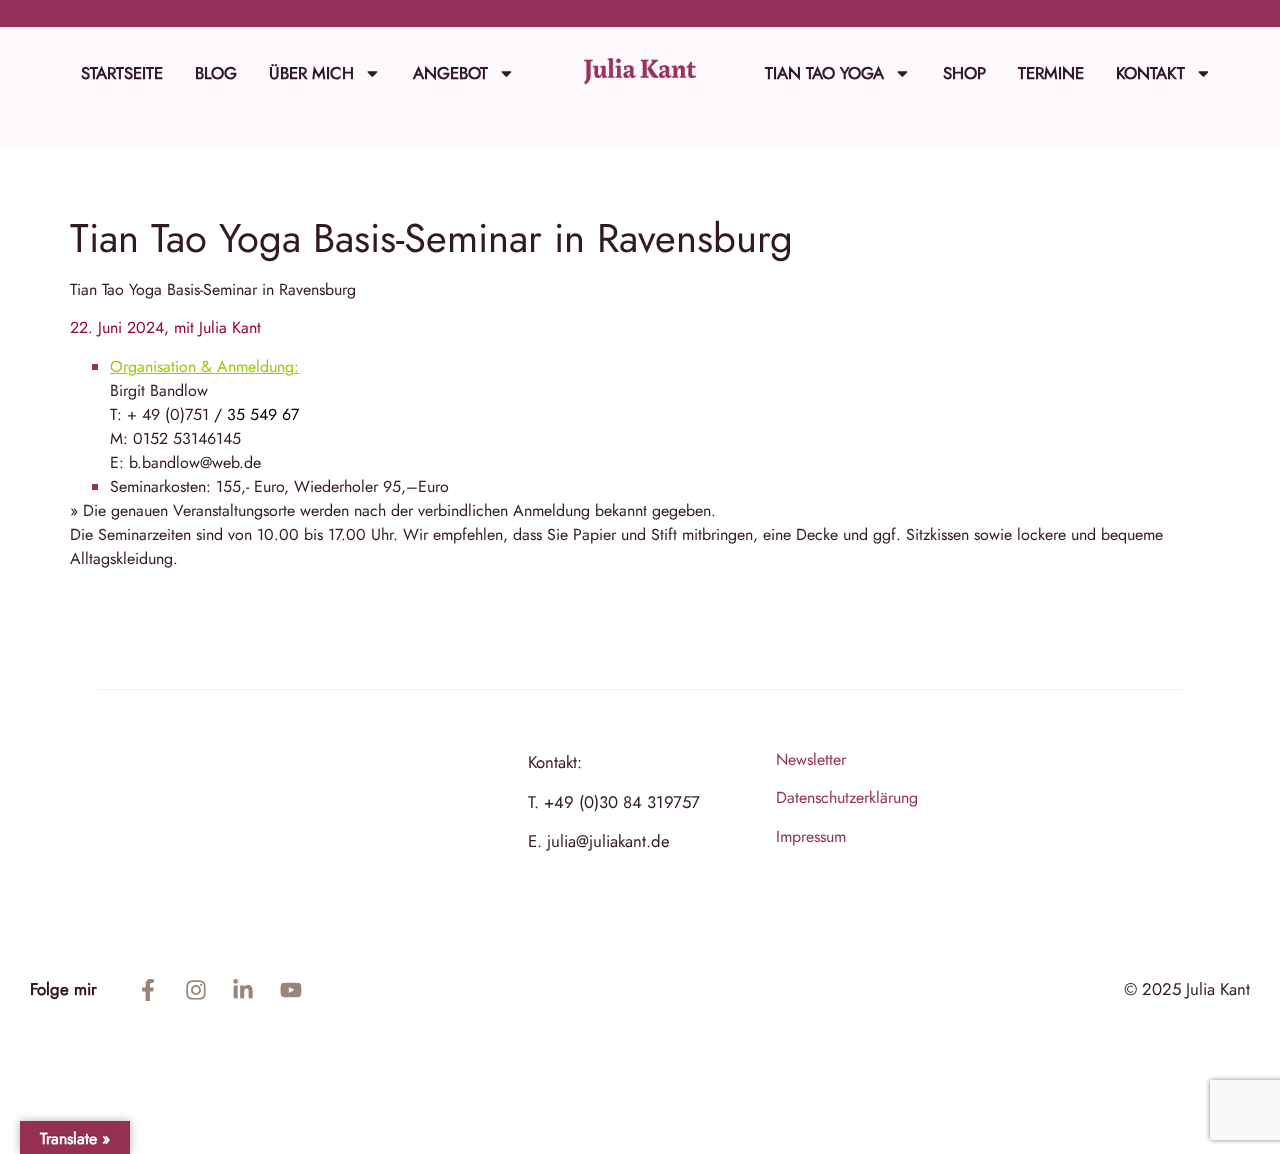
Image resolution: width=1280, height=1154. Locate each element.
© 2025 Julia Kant (1187, 989)
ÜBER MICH (311, 73)
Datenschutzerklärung (847, 797)
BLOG (216, 73)
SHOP (964, 73)
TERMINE (1051, 73)
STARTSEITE (122, 73)
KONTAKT (1150, 73)
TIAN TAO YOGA (824, 73)
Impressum (811, 836)
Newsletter (811, 759)
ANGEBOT (450, 73)
